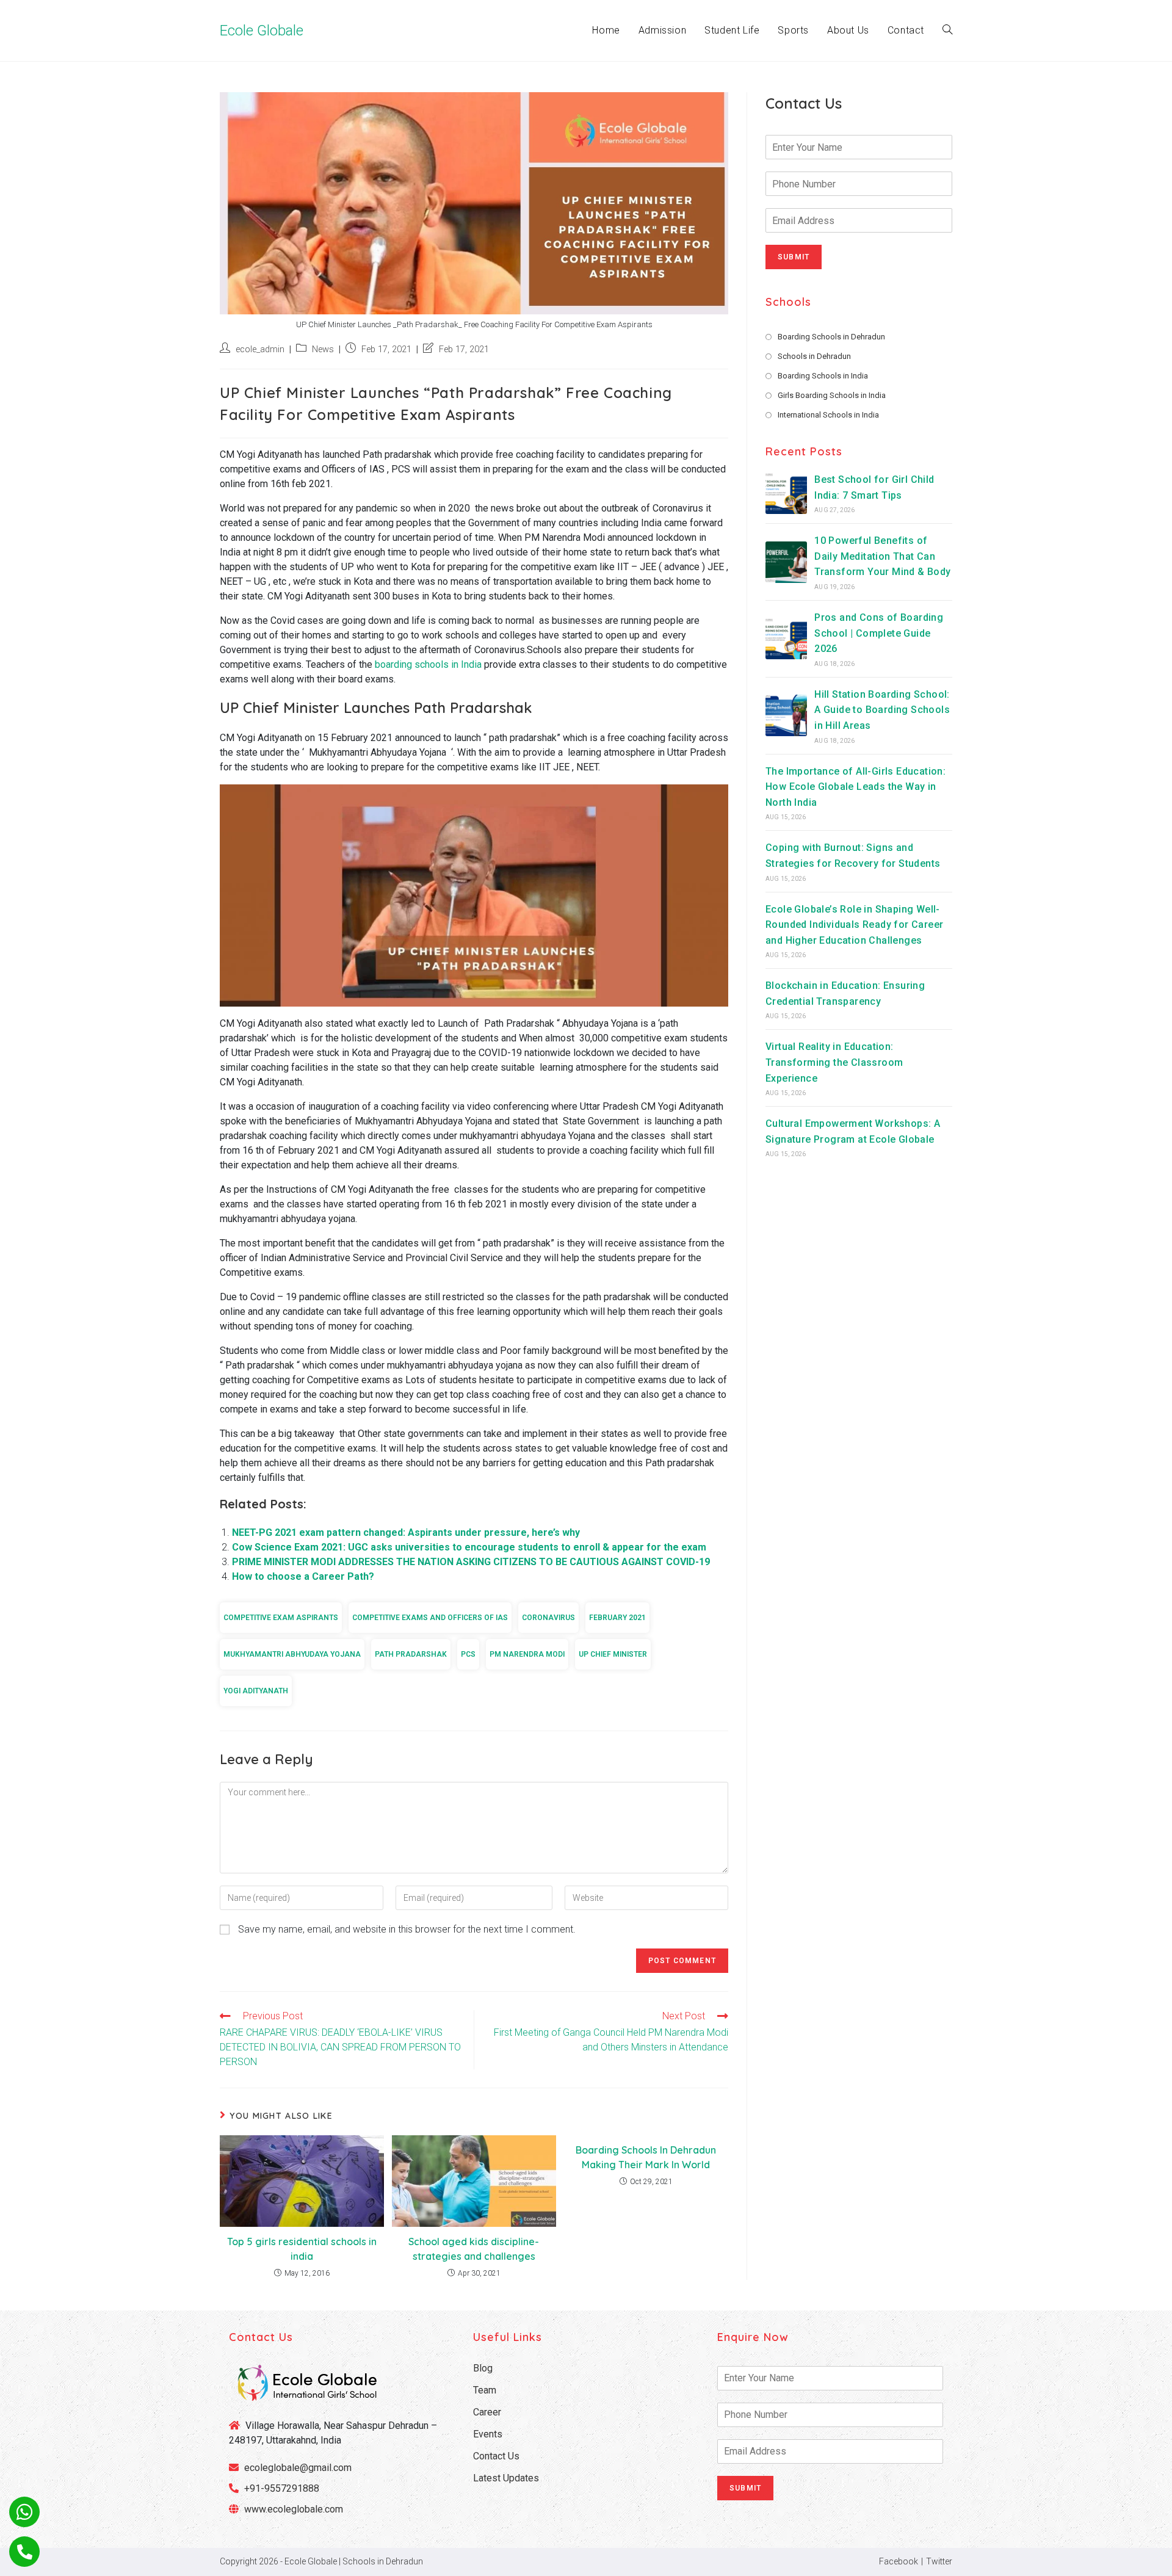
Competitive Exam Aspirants (281, 1618)
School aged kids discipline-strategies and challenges (474, 2249)
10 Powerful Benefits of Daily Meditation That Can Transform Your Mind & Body (882, 556)
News (323, 349)
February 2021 (617, 1618)
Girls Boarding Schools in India (832, 395)
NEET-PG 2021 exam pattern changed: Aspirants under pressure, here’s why (406, 1532)
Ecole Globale (262, 31)
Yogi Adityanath (256, 1691)
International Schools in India (828, 415)
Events (488, 2434)
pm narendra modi (527, 1654)
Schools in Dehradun (814, 356)
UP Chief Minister (613, 1654)
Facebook (899, 2561)
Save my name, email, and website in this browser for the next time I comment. (407, 1929)
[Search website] (947, 31)
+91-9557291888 (282, 2488)
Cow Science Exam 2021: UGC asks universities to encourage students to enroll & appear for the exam (469, 1547)
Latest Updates (506, 2478)
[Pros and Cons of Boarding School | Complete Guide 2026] (786, 639)
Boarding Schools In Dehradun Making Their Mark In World (646, 2157)
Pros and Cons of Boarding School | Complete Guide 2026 (879, 633)
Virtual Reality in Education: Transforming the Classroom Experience (834, 1062)
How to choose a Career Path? (303, 1576)
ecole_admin (260, 349)
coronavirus (548, 1618)
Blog (483, 2368)
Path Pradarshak (411, 1654)
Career (487, 2412)
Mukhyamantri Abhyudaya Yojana (292, 1654)
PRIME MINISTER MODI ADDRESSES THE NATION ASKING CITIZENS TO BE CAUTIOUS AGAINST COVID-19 (471, 1562)
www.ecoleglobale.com (294, 2509)
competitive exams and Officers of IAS (430, 1618)
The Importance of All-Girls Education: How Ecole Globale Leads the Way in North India (855, 787)
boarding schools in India (428, 664)
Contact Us (496, 2456)
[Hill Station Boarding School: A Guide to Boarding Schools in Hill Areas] (786, 715)
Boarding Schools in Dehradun (831, 337)
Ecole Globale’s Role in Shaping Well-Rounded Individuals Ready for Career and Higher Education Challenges (854, 925)
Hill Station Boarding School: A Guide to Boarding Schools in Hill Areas (882, 710)
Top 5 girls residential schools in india (302, 2249)
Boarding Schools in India (823, 376)
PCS (468, 1654)
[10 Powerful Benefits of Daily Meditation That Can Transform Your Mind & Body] (786, 562)
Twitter (939, 2561)
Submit (794, 257)
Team (485, 2390)
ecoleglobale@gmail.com (297, 2468)
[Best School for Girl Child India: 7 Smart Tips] (786, 493)
